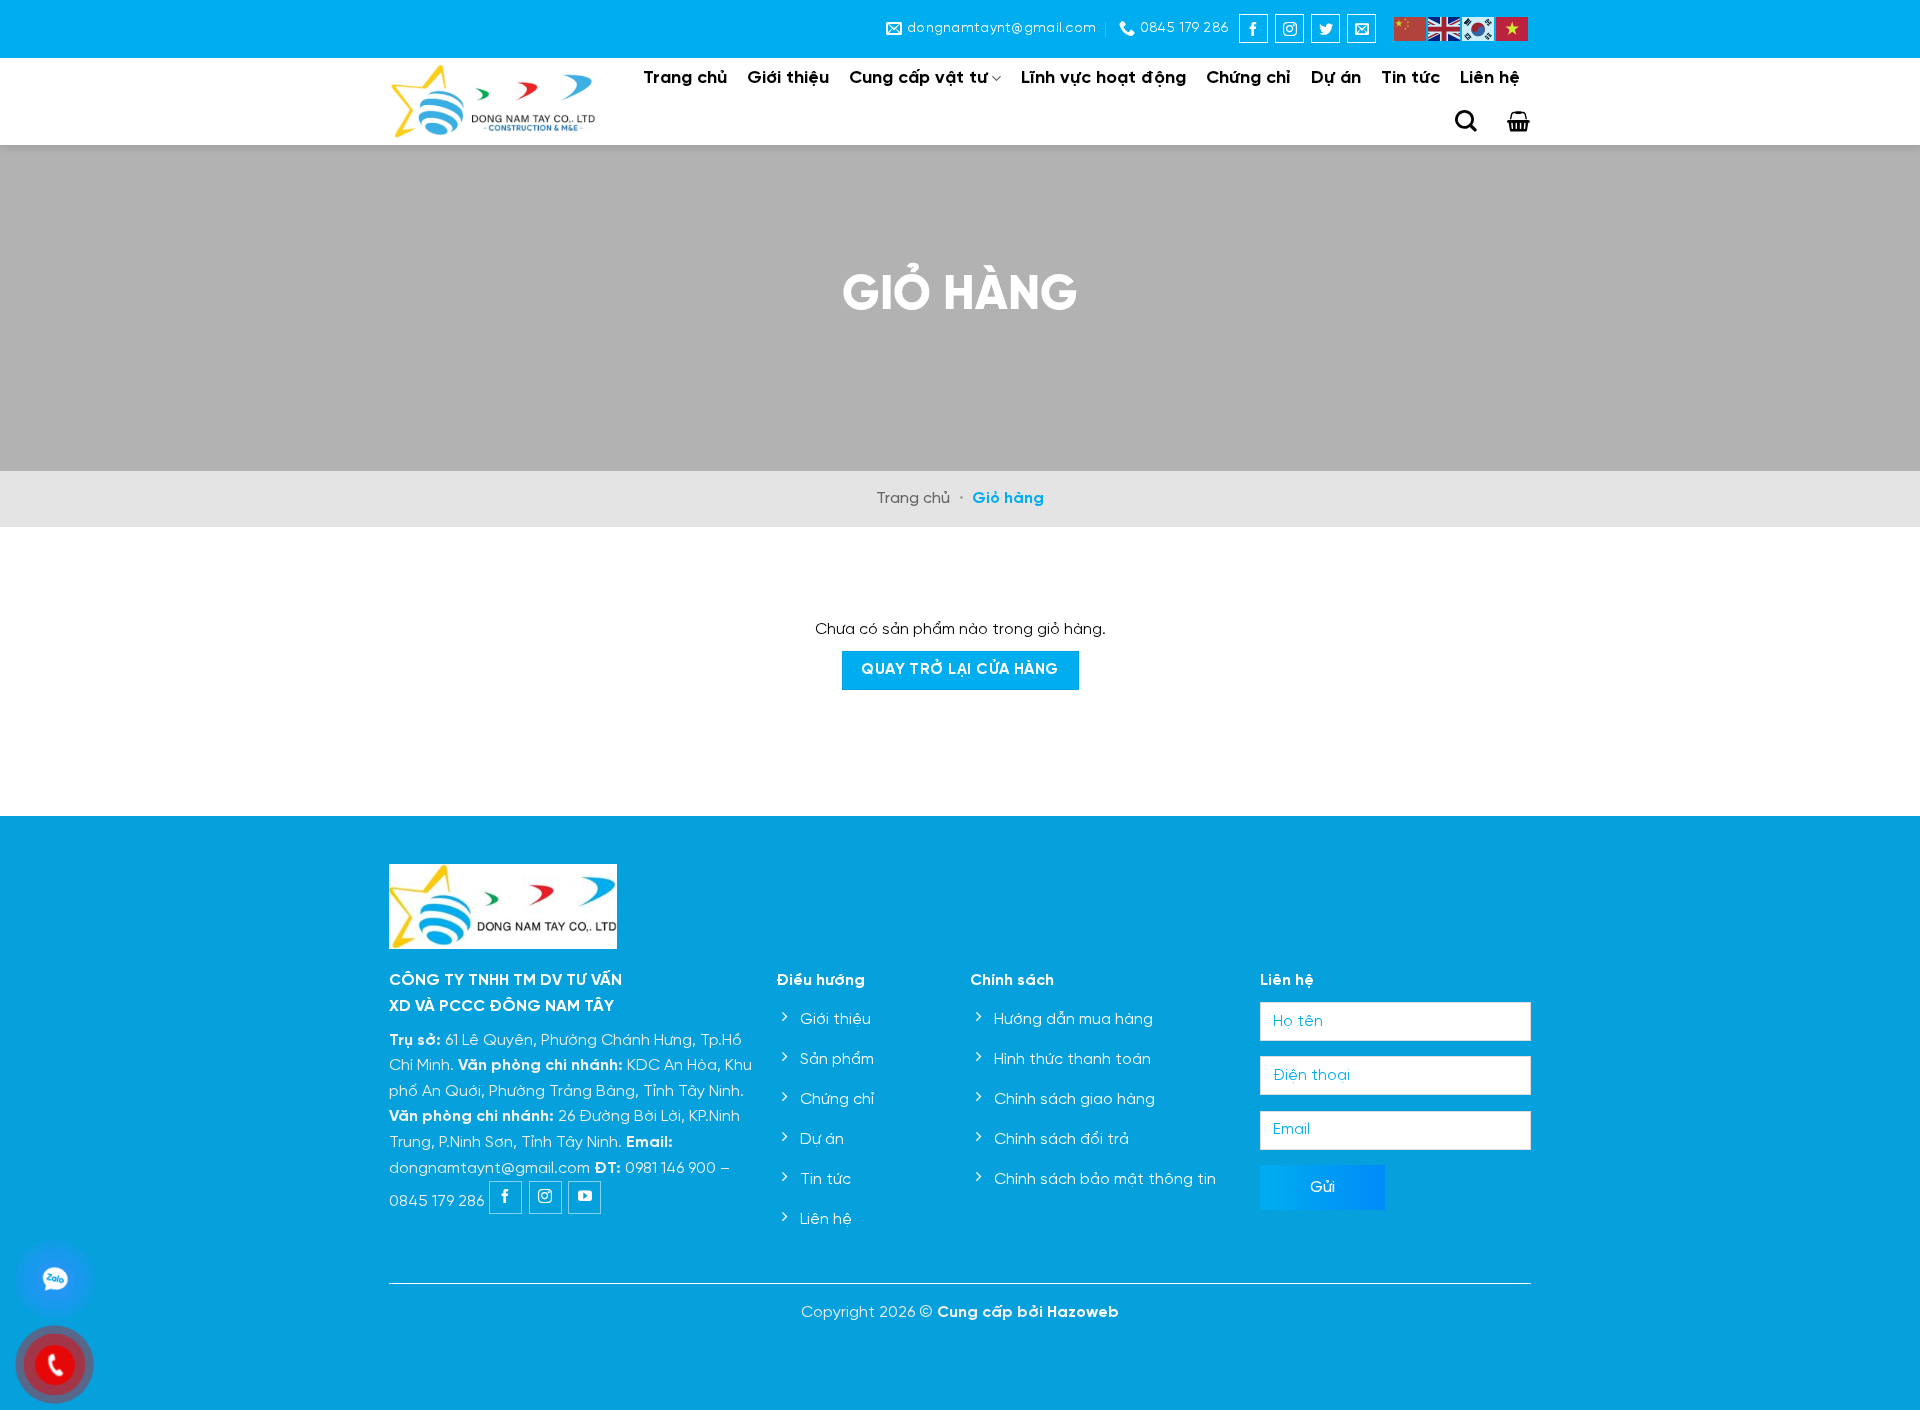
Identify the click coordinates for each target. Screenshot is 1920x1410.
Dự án (1336, 78)
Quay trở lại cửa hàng (960, 670)
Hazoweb (1083, 1312)
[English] (1445, 26)
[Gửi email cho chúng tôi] (1361, 28)
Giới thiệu (788, 78)
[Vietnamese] (1513, 26)
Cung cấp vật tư (918, 78)
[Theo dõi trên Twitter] (1325, 28)
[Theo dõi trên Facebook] (1253, 28)
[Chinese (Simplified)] (1411, 26)
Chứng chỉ (1248, 78)
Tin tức (1410, 78)
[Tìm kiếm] (1466, 121)
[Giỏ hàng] (1518, 121)
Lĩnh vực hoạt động (1103, 78)
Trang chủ (685, 78)
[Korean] (1479, 26)
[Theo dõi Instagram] (1289, 28)
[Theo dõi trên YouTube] (584, 1197)
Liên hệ (1490, 78)
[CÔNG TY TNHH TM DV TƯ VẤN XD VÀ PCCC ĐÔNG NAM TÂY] (493, 101)
